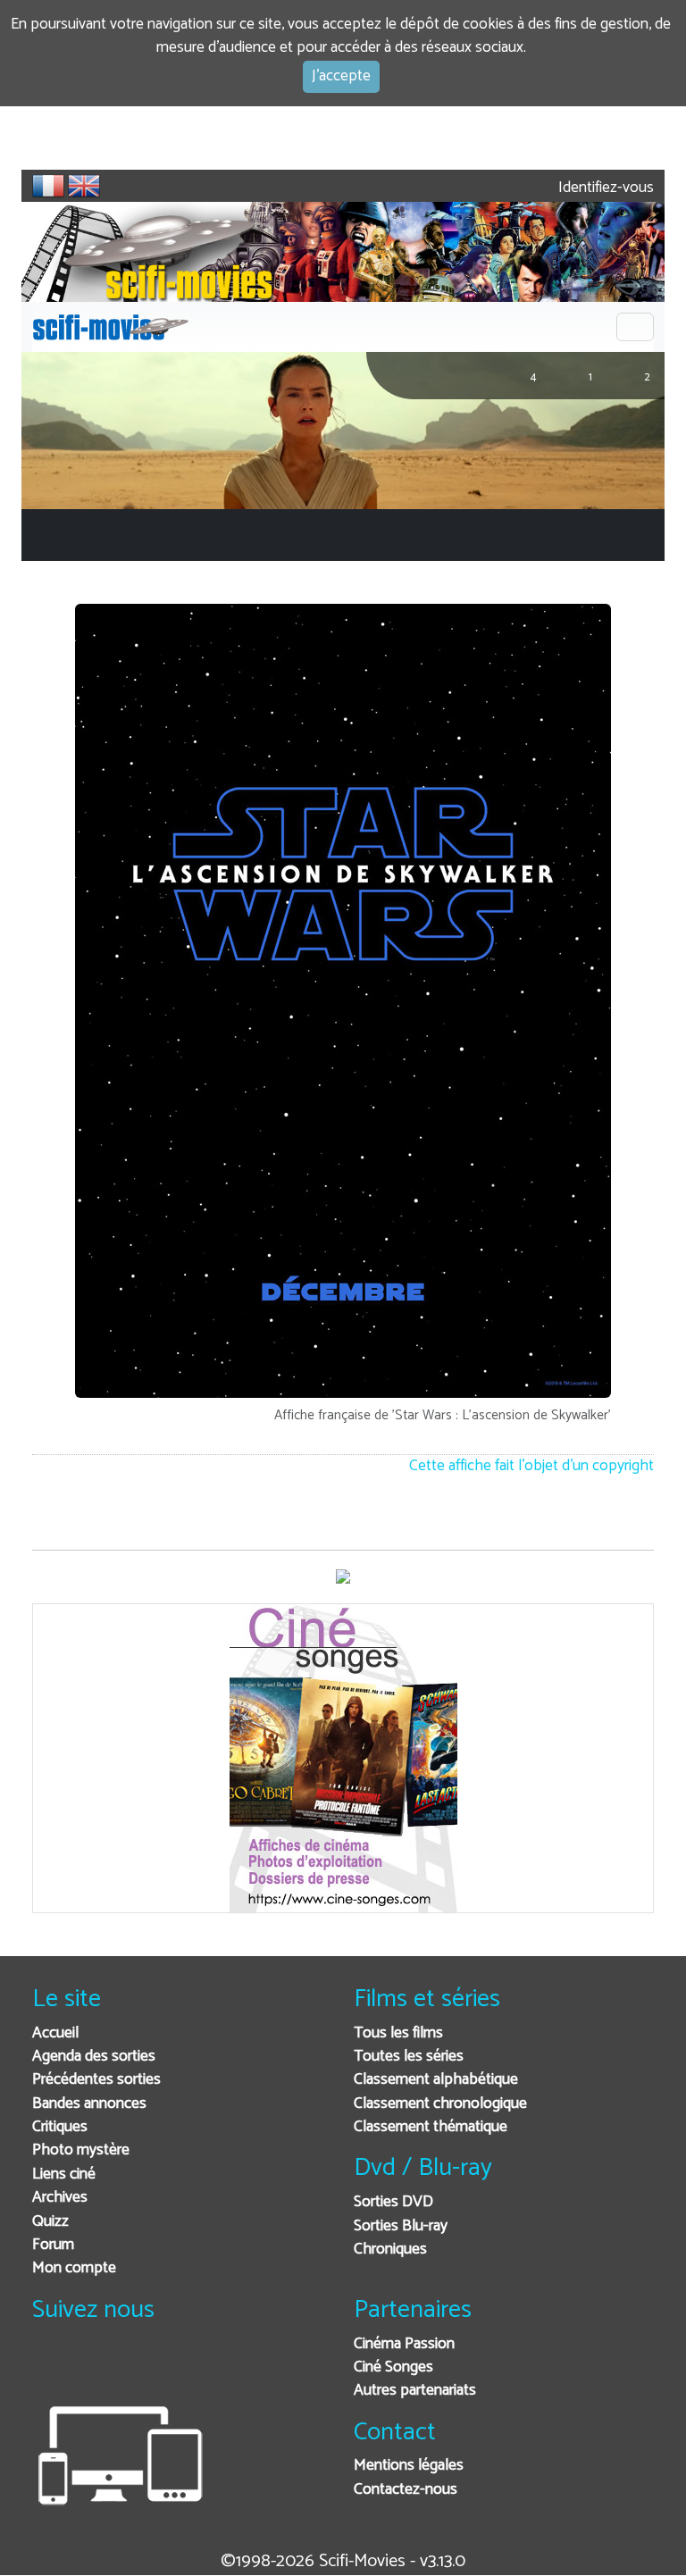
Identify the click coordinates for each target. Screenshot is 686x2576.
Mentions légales (409, 2466)
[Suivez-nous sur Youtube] (138, 2368)
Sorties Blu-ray (401, 2226)
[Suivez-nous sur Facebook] (50, 2368)
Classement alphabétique (436, 2080)
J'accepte (341, 76)
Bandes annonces (89, 2104)
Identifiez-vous (604, 188)
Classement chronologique (440, 2104)
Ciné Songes (393, 2367)
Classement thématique (431, 2127)
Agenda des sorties (94, 2057)
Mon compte (74, 2268)
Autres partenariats (415, 2391)
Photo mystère (81, 2150)
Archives (60, 2198)
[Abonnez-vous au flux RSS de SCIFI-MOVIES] (182, 2368)
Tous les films (398, 2033)
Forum (53, 2245)
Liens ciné (64, 2175)
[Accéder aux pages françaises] (48, 186)
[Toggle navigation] (635, 327)
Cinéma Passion (404, 2344)
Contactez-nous (406, 2490)
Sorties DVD (393, 2202)
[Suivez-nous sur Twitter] (94, 2368)
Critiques (60, 2127)
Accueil (55, 2033)
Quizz (50, 2222)
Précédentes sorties (96, 2080)
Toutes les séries (409, 2057)
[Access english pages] (84, 186)
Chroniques (390, 2250)
